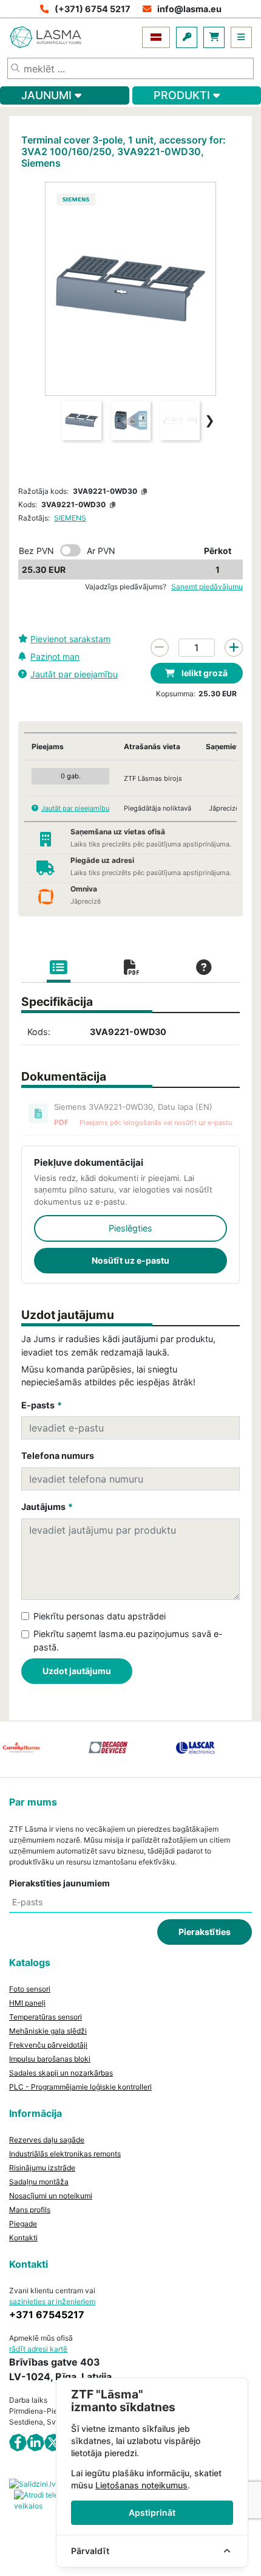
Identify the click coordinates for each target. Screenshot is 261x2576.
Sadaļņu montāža (39, 2182)
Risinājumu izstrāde (42, 2168)
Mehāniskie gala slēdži (48, 2031)
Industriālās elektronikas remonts (65, 2154)
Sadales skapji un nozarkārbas (61, 2073)
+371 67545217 (47, 2315)
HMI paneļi (27, 2003)
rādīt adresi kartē (38, 2349)
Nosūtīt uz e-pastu (130, 1260)
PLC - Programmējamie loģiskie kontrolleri (80, 2087)
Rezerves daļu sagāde (47, 2140)
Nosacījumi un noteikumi (51, 2196)
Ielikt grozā (204, 673)
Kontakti (23, 2238)
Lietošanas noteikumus (141, 2485)
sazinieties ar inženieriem (52, 2301)
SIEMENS (70, 518)
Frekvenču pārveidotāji (48, 2045)
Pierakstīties (205, 1932)
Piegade (23, 2224)
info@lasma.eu (189, 9)
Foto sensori (30, 1989)
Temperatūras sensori (46, 2017)
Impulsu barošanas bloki (50, 2059)
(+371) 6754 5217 (93, 9)
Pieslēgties (130, 1228)
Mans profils (30, 2210)
